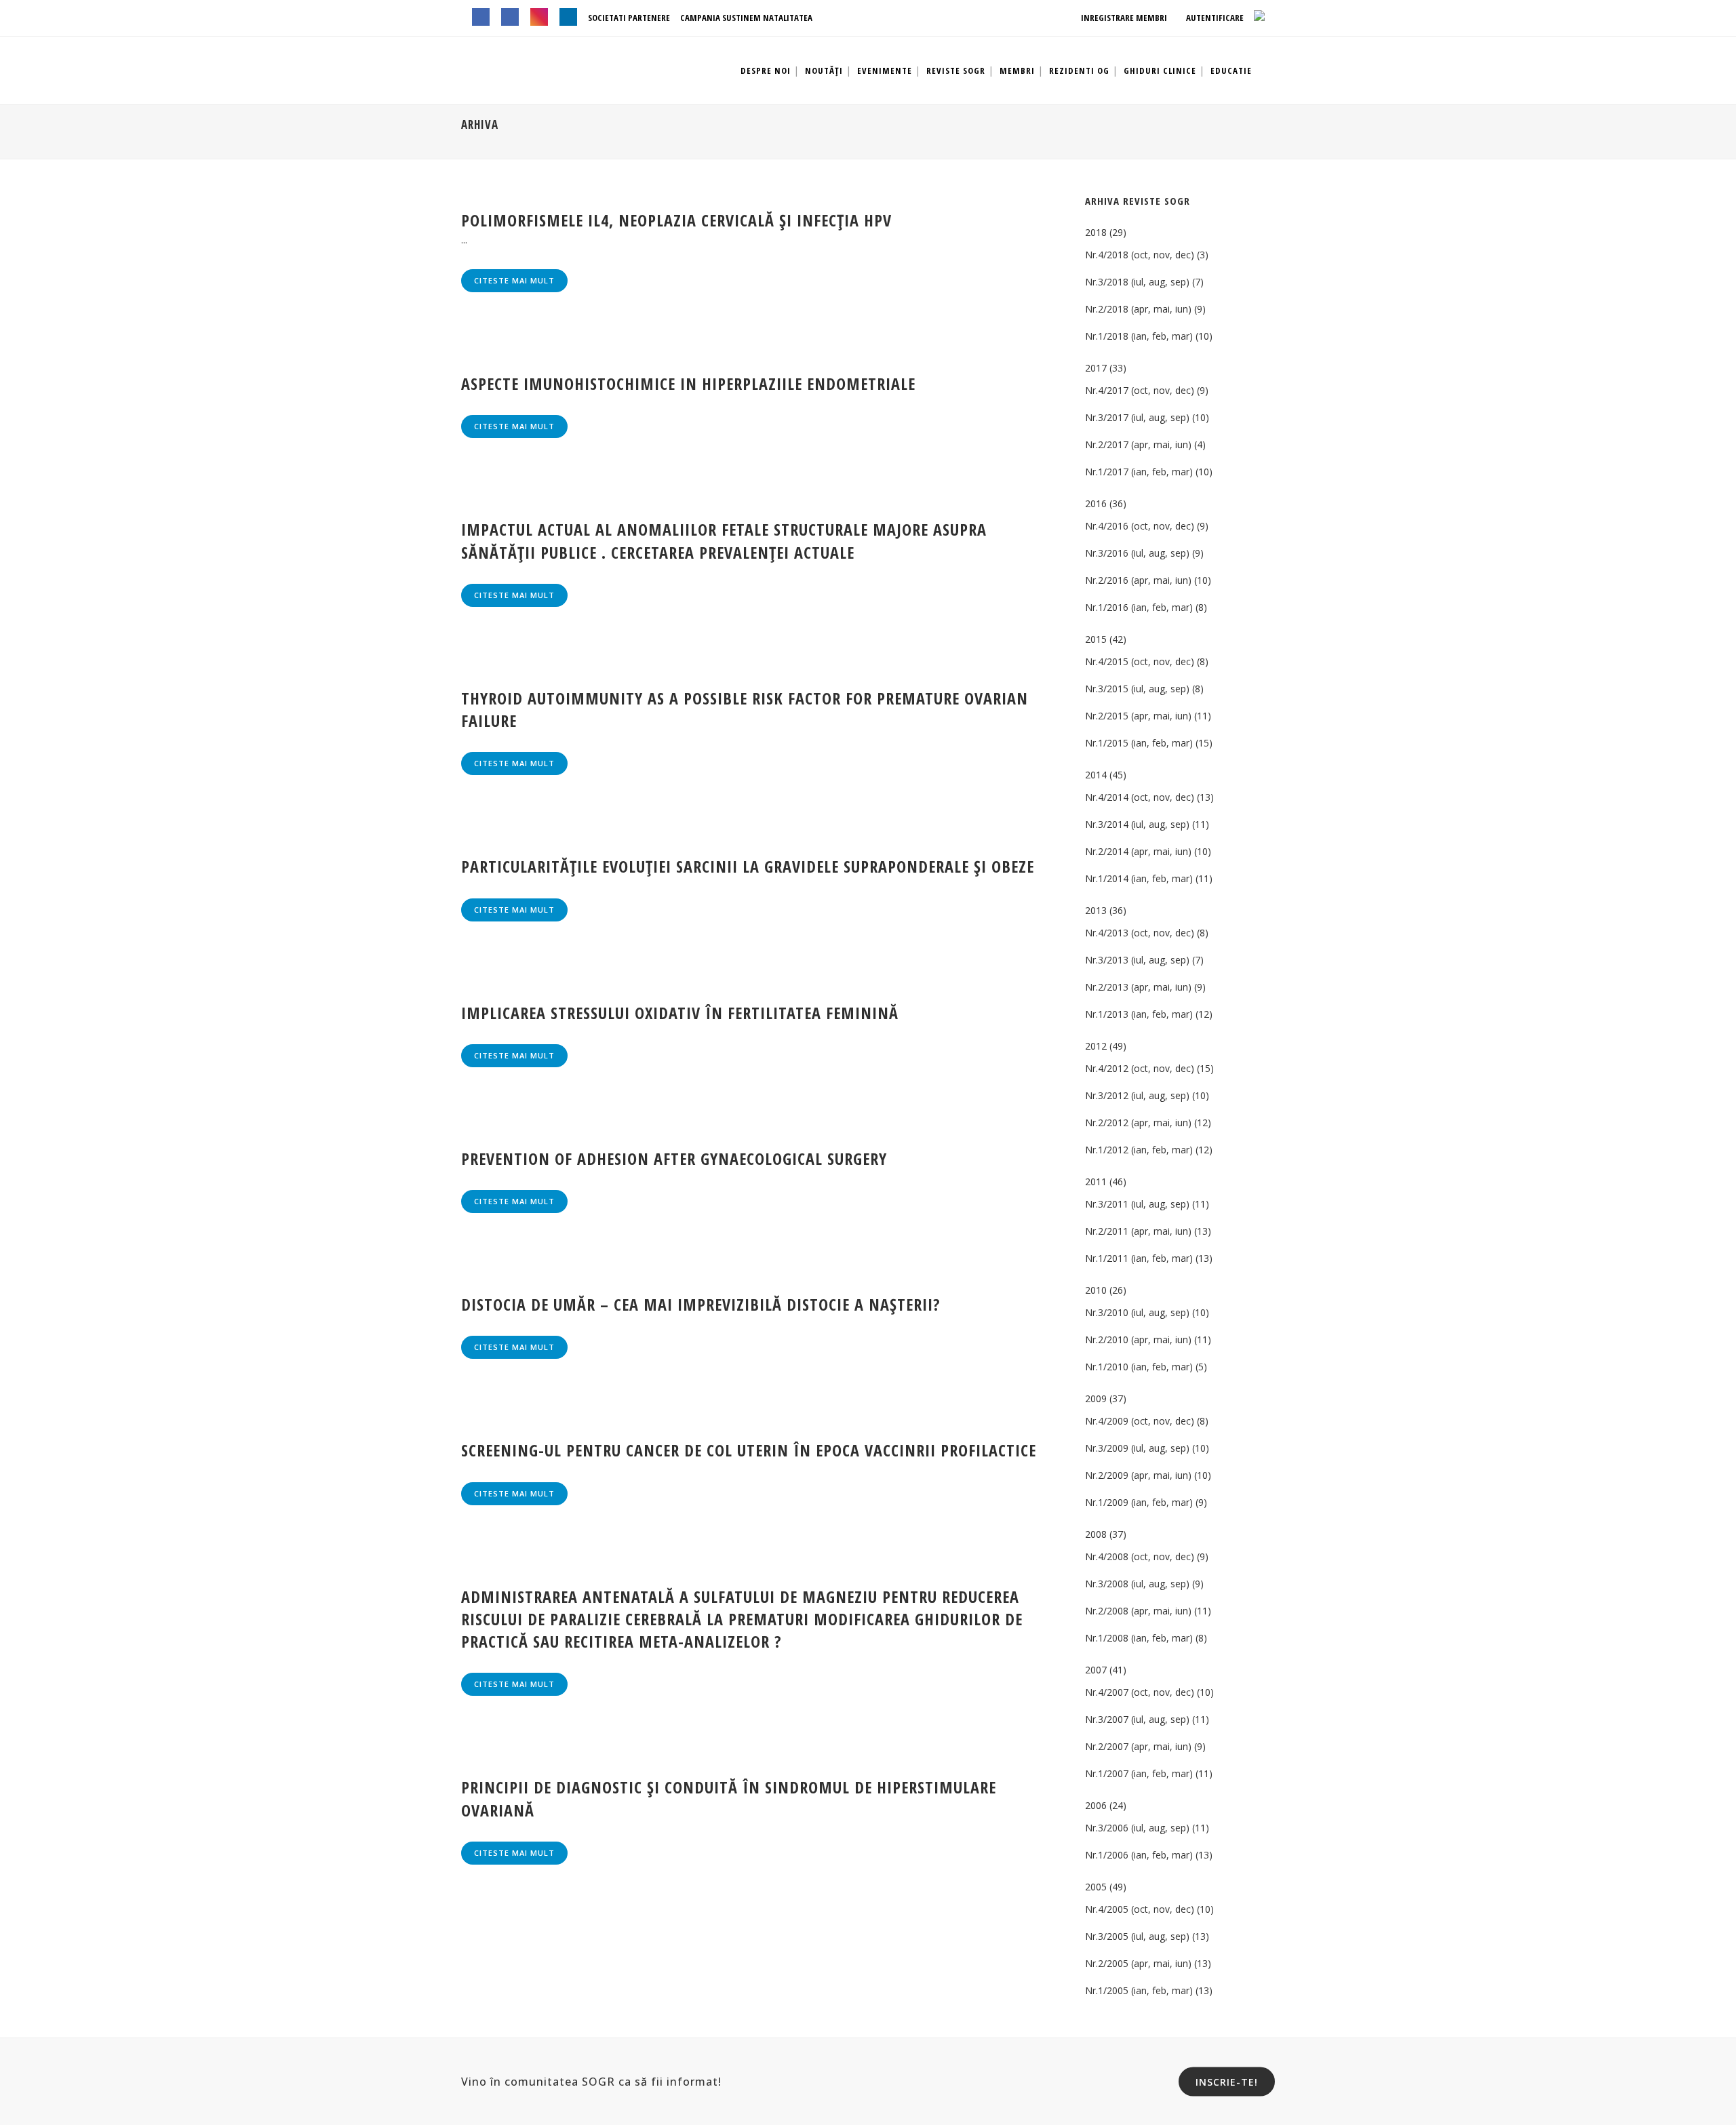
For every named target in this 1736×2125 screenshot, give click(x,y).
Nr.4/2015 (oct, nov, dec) (1140, 661)
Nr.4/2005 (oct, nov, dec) (1140, 1909)
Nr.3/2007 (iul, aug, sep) (1137, 1719)
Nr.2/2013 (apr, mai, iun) (1138, 987)
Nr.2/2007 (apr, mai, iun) (1138, 1746)
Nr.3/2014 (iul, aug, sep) (1137, 824)
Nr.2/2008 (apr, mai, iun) (1138, 1611)
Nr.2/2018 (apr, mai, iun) (1138, 309)
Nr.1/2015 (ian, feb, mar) (1139, 743)
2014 (1096, 775)
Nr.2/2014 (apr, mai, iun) (1138, 851)
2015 (1096, 639)
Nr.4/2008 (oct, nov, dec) (1140, 1556)
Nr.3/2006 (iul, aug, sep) (1137, 1828)
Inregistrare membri (1123, 18)
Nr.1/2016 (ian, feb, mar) (1139, 607)
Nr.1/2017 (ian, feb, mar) (1139, 472)
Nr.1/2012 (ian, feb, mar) (1139, 1150)
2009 (1096, 1398)
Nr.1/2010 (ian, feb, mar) (1139, 1367)
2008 (1096, 1534)
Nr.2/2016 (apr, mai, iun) (1138, 580)
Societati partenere (629, 18)
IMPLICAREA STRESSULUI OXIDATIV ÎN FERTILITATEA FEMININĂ (680, 1013)
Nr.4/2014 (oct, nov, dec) (1140, 797)
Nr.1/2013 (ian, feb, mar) (1139, 1014)
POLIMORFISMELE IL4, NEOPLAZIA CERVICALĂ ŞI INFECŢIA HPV (676, 220)
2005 (1096, 1887)
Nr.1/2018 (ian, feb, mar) (1139, 336)
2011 (1096, 1181)
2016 (1096, 503)
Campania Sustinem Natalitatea (746, 18)
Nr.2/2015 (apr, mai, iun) (1138, 716)
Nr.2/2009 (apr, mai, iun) (1138, 1475)
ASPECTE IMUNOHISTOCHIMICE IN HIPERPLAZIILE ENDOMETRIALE (688, 383)
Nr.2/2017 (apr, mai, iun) (1138, 444)
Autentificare (1214, 18)
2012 (1096, 1046)
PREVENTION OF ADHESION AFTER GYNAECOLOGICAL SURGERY (674, 1158)
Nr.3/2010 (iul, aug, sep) (1137, 1312)
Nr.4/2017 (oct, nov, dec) (1140, 390)
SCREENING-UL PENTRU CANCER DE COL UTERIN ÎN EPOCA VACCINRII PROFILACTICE (749, 1450)
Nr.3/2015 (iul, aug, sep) (1137, 689)
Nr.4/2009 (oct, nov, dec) (1140, 1421)
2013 (1096, 910)
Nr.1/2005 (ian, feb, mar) (1139, 1990)
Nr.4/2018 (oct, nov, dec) (1140, 255)
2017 (1096, 368)
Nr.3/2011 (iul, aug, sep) (1137, 1204)
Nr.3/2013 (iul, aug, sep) (1137, 960)
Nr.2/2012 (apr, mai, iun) (1138, 1123)
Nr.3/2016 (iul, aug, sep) (1137, 553)
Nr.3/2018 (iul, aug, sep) (1137, 282)
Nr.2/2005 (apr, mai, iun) (1138, 1963)
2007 (1096, 1670)
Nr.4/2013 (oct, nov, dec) (1140, 933)
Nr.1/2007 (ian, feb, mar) (1139, 1773)
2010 (1096, 1290)
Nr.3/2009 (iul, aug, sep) (1137, 1448)
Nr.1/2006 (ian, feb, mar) (1139, 1855)
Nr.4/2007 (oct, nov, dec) (1140, 1692)
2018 (1096, 232)
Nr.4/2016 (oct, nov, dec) (1140, 526)
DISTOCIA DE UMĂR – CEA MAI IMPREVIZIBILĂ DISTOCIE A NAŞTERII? (701, 1304)
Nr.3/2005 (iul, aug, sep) (1137, 1936)
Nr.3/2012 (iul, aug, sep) (1137, 1095)
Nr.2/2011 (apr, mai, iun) (1138, 1231)
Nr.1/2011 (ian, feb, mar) (1139, 1258)
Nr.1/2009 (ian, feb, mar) (1139, 1502)
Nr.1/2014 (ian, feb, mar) (1139, 878)
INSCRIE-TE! (1227, 2081)
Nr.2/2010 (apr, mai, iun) (1138, 1339)
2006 (1096, 1805)
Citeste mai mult (514, 280)
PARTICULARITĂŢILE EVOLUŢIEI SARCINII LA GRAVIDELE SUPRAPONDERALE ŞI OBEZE (748, 866)
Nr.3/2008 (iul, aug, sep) (1137, 1584)
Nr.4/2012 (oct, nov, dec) (1140, 1068)
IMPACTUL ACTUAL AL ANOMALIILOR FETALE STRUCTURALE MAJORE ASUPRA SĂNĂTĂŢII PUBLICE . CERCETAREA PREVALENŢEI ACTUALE (724, 540)
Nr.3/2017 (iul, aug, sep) (1137, 417)
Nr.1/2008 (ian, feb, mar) (1139, 1638)
